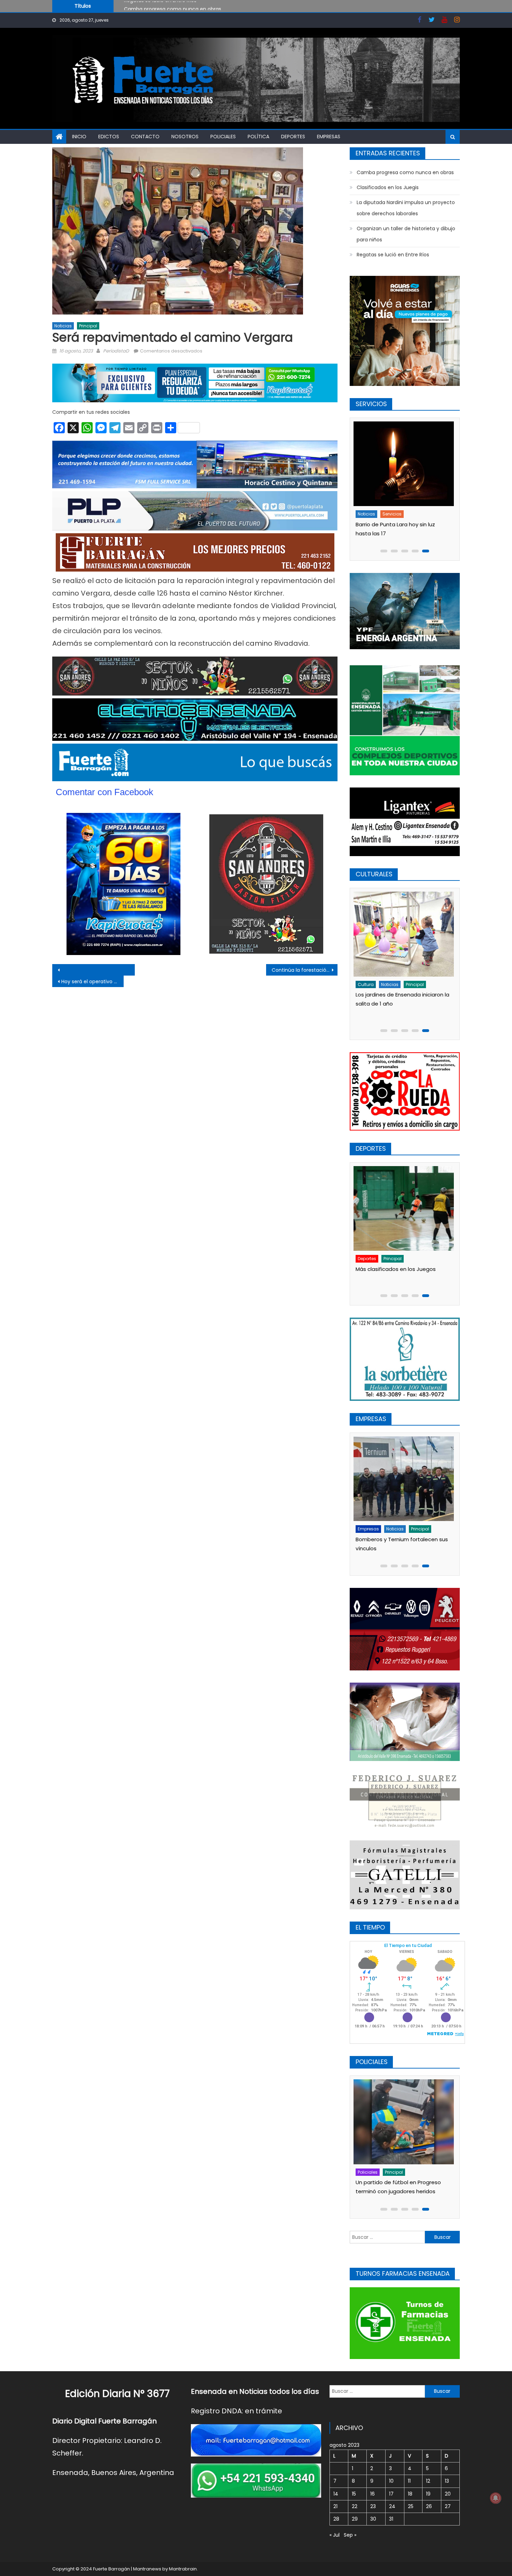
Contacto (145, 137)
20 (448, 2494)
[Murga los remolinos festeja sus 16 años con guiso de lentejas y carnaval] (405, 934)
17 (391, 2494)
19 (428, 2494)
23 (373, 2506)
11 (409, 2481)
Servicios (394, 514)
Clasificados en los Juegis (155, 7)
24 (392, 2506)
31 (391, 2519)
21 (335, 2506)
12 (428, 2481)
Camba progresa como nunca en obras (405, 172)
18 (410, 2494)
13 (447, 2481)
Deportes (293, 137)
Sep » (350, 2535)
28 (336, 2519)
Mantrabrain (183, 2569)
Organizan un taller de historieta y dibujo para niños (406, 234)
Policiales (223, 137)
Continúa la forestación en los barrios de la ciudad (305, 970)
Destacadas (373, 2172)
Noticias (63, 326)
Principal (88, 326)
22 (355, 2506)
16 (373, 2494)
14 (336, 2494)
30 (373, 2519)
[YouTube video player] (129, 970)
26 (429, 2506)
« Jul (335, 2535)
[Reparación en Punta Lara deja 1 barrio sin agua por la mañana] (405, 1479)
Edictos (109, 137)
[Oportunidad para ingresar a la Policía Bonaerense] (405, 2122)
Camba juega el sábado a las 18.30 (403, 1245)
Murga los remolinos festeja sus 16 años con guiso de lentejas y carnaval (402, 1004)
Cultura (368, 984)
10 (391, 2481)
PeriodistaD (116, 351)
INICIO (79, 137)
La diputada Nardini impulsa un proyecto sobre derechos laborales (406, 208)
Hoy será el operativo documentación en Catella (92, 981)
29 (355, 2519)
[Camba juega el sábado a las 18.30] (405, 1197)
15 (354, 2494)
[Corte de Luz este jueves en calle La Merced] (405, 464)
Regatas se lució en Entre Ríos (393, 255)
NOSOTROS (185, 137)
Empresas (329, 137)
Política (258, 137)
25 (411, 2506)
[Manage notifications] (496, 2498)
